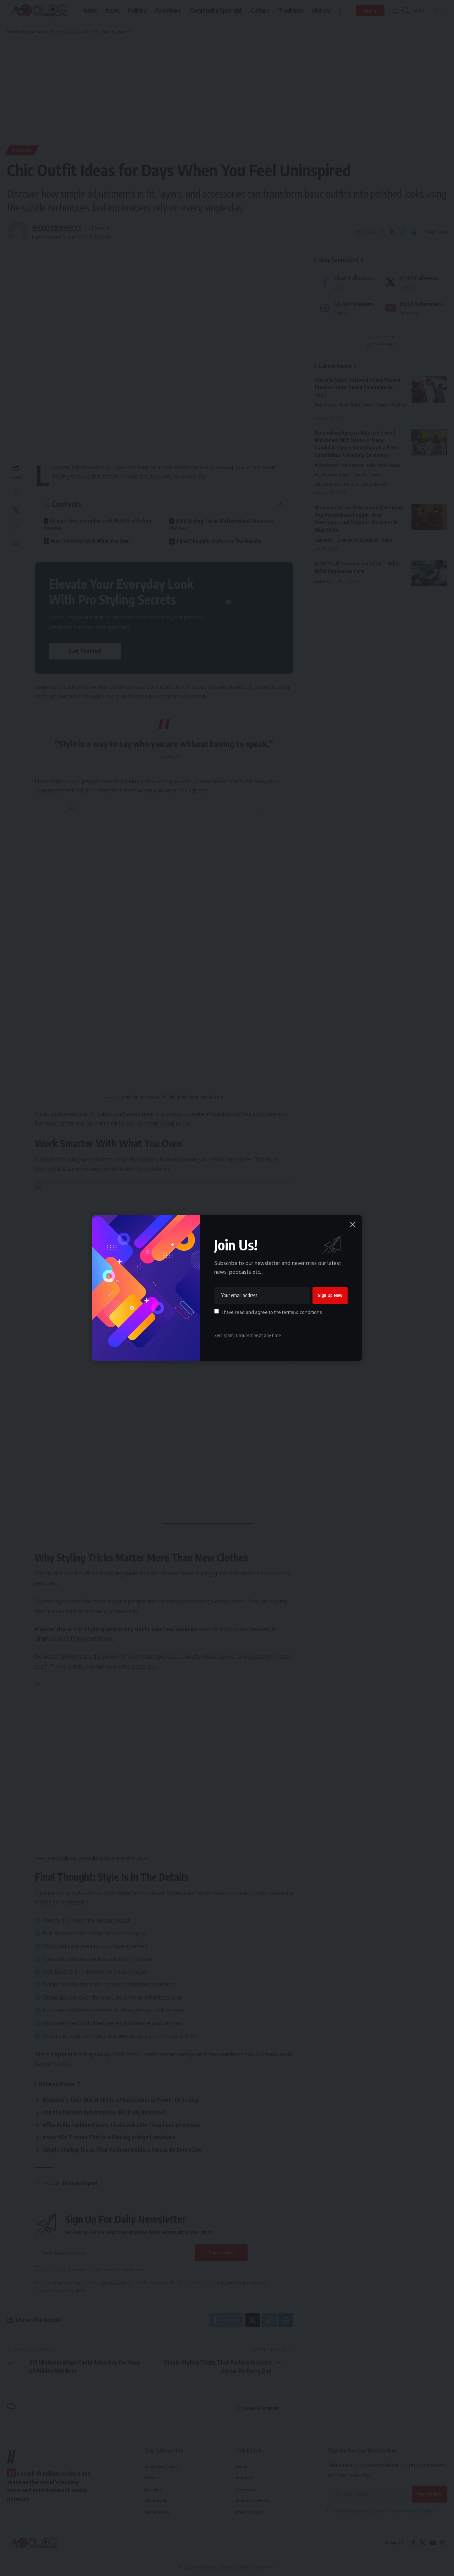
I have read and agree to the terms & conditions (272, 1312)
